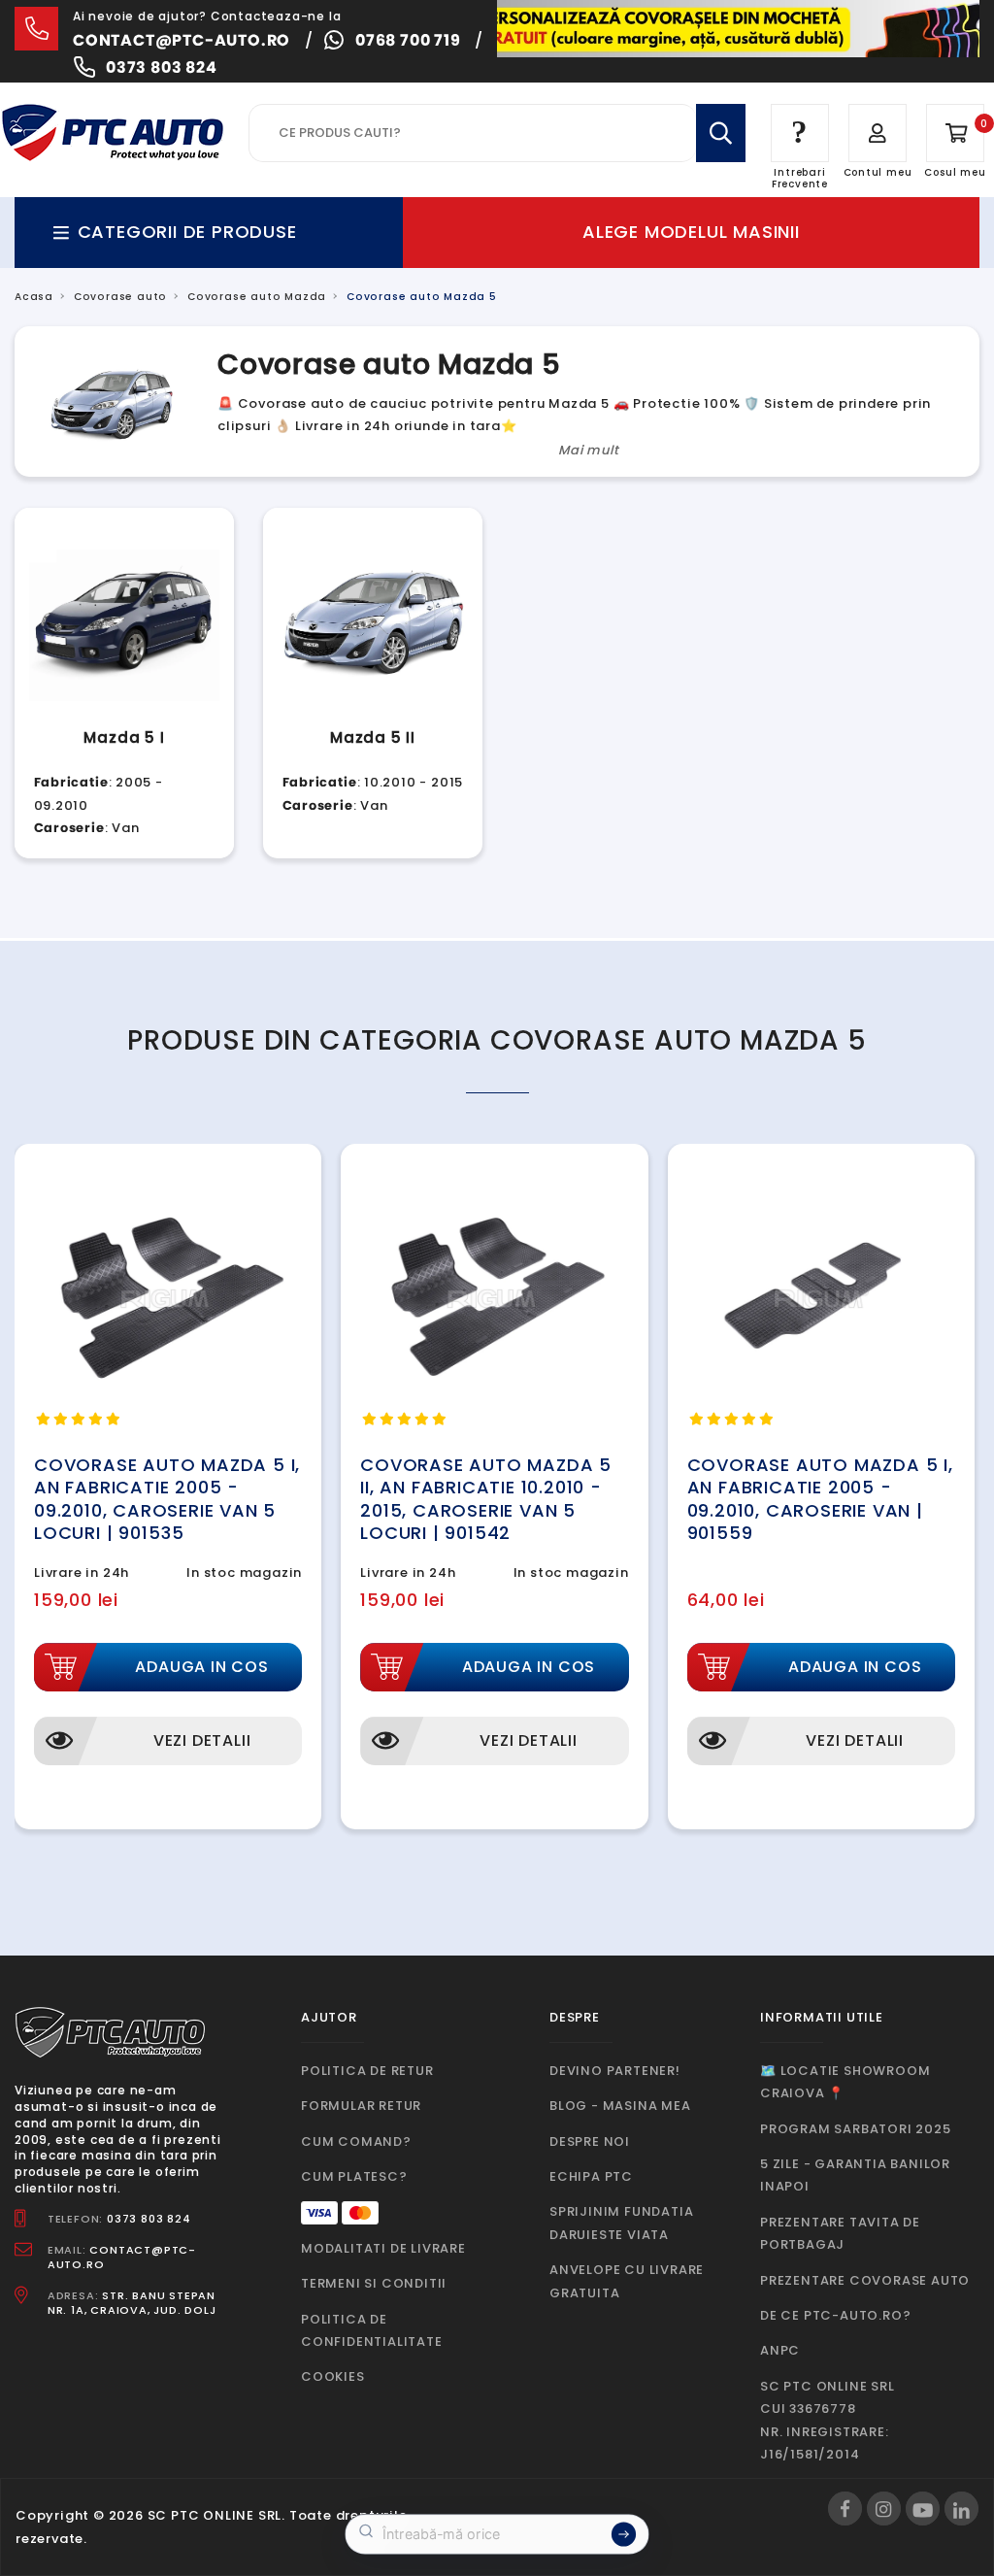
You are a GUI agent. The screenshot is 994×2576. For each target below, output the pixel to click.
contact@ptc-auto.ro (182, 40)
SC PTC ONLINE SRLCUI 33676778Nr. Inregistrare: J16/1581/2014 (828, 2420)
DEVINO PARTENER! (615, 2071)
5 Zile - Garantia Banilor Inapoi (855, 2175)
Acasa (34, 297)
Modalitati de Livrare (383, 2248)
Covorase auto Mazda (257, 297)
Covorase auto (120, 297)
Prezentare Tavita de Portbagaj (840, 2233)
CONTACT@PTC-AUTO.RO (122, 2257)
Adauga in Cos (201, 1667)
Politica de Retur (367, 2071)
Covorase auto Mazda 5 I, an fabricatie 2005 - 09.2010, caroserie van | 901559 (820, 1499)
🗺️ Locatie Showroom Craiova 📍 (845, 2082)
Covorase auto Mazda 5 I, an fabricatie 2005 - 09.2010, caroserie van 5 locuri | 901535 (167, 1499)
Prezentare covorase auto (865, 2280)
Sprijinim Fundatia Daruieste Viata (621, 2223)
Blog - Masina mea (620, 2106)
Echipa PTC (591, 2176)
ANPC (780, 2350)
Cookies (333, 2376)
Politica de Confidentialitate (372, 2330)
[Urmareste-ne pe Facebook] (845, 2509)
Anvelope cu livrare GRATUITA (627, 2281)
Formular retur (361, 2106)
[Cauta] (721, 133)
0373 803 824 (162, 67)
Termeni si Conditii (374, 2283)
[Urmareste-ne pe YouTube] (923, 2509)
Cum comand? (356, 2141)
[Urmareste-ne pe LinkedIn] (961, 2509)
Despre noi (590, 2141)
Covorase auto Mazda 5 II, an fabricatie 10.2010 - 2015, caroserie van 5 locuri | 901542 (486, 1499)
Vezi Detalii (202, 1740)
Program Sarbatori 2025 (856, 2129)
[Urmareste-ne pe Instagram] (884, 2509)
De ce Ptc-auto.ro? (835, 2315)
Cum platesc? (354, 2176)
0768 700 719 (408, 40)
